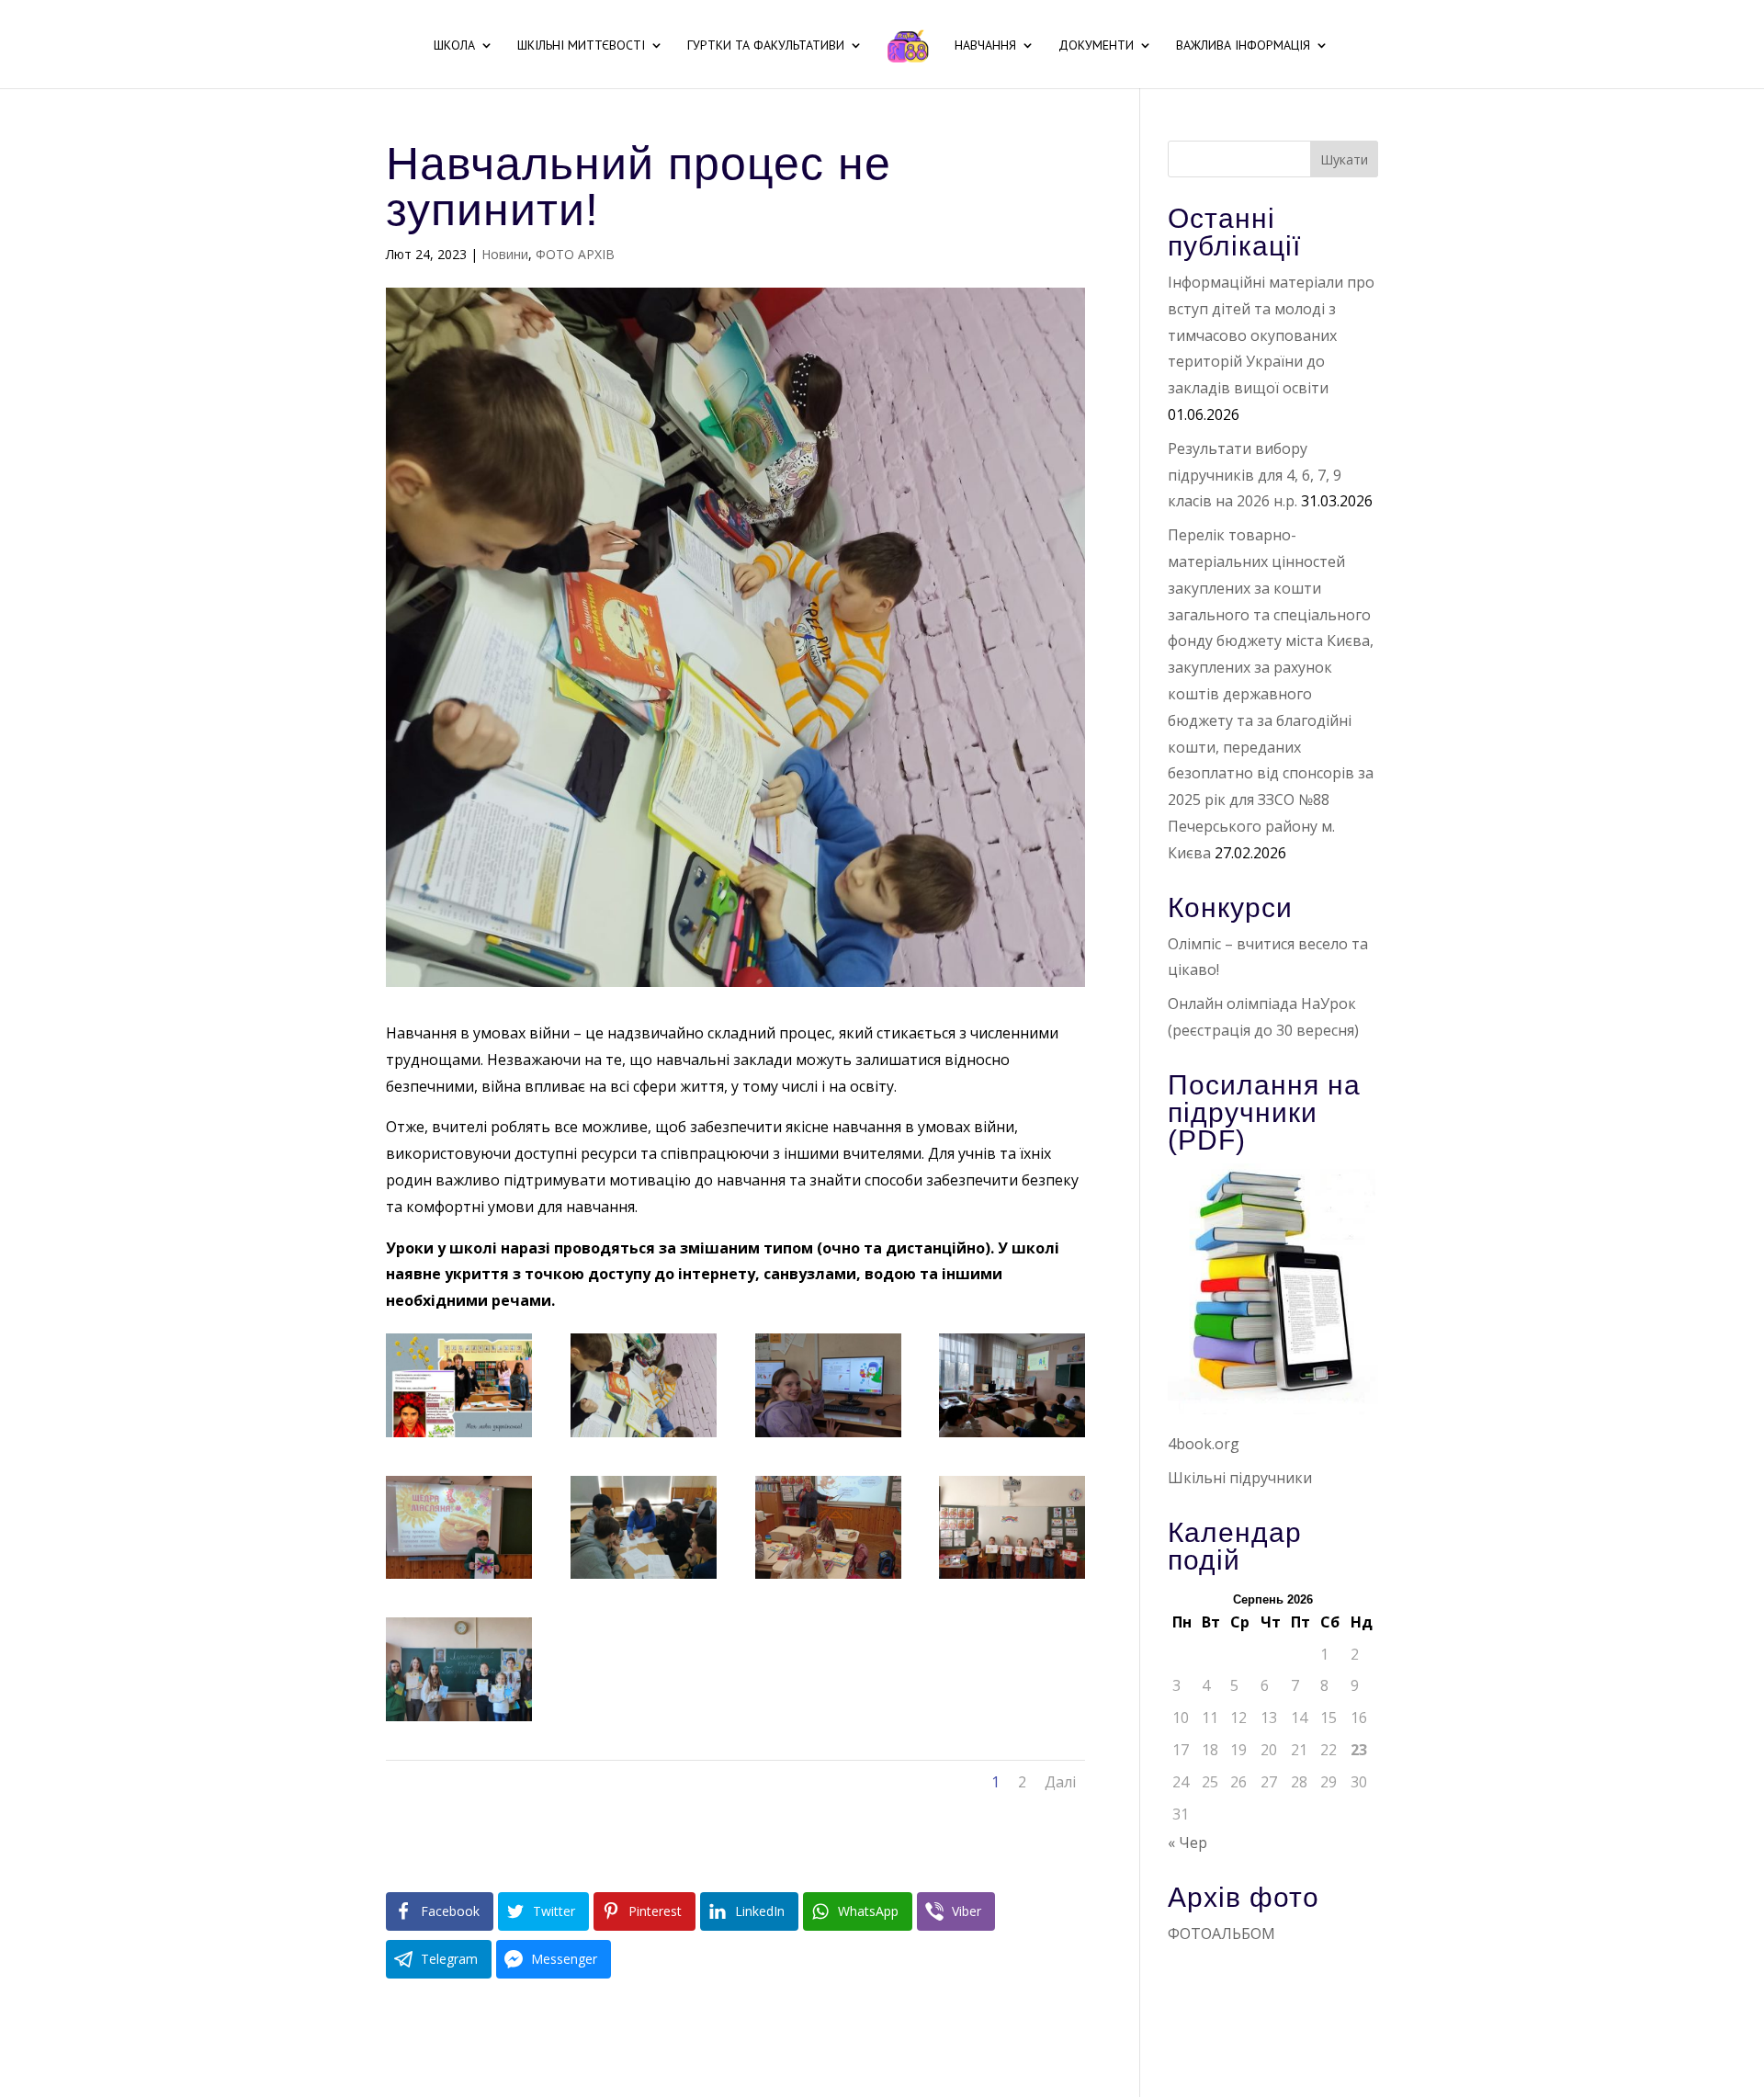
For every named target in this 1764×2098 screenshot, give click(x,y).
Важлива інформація (1243, 46)
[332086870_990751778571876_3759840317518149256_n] (459, 1721)
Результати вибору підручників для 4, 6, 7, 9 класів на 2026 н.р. (1255, 475)
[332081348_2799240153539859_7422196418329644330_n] (459, 1437)
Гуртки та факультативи (766, 46)
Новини (505, 254)
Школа (454, 46)
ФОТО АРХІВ (575, 254)
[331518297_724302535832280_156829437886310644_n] (828, 1579)
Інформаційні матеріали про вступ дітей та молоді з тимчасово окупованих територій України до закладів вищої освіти (1271, 335)
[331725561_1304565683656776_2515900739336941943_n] (1012, 1579)
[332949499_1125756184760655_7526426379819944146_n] (1012, 1437)
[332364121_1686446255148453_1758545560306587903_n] (828, 1437)
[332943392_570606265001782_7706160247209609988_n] (644, 1579)
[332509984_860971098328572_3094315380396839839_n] (459, 1579)
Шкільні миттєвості (581, 46)
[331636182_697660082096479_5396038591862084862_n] (644, 1437)
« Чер (1187, 1843)
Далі (1060, 1782)
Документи (1096, 46)
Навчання (985, 46)
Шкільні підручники (1240, 1478)
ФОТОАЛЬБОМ (1221, 1934)
